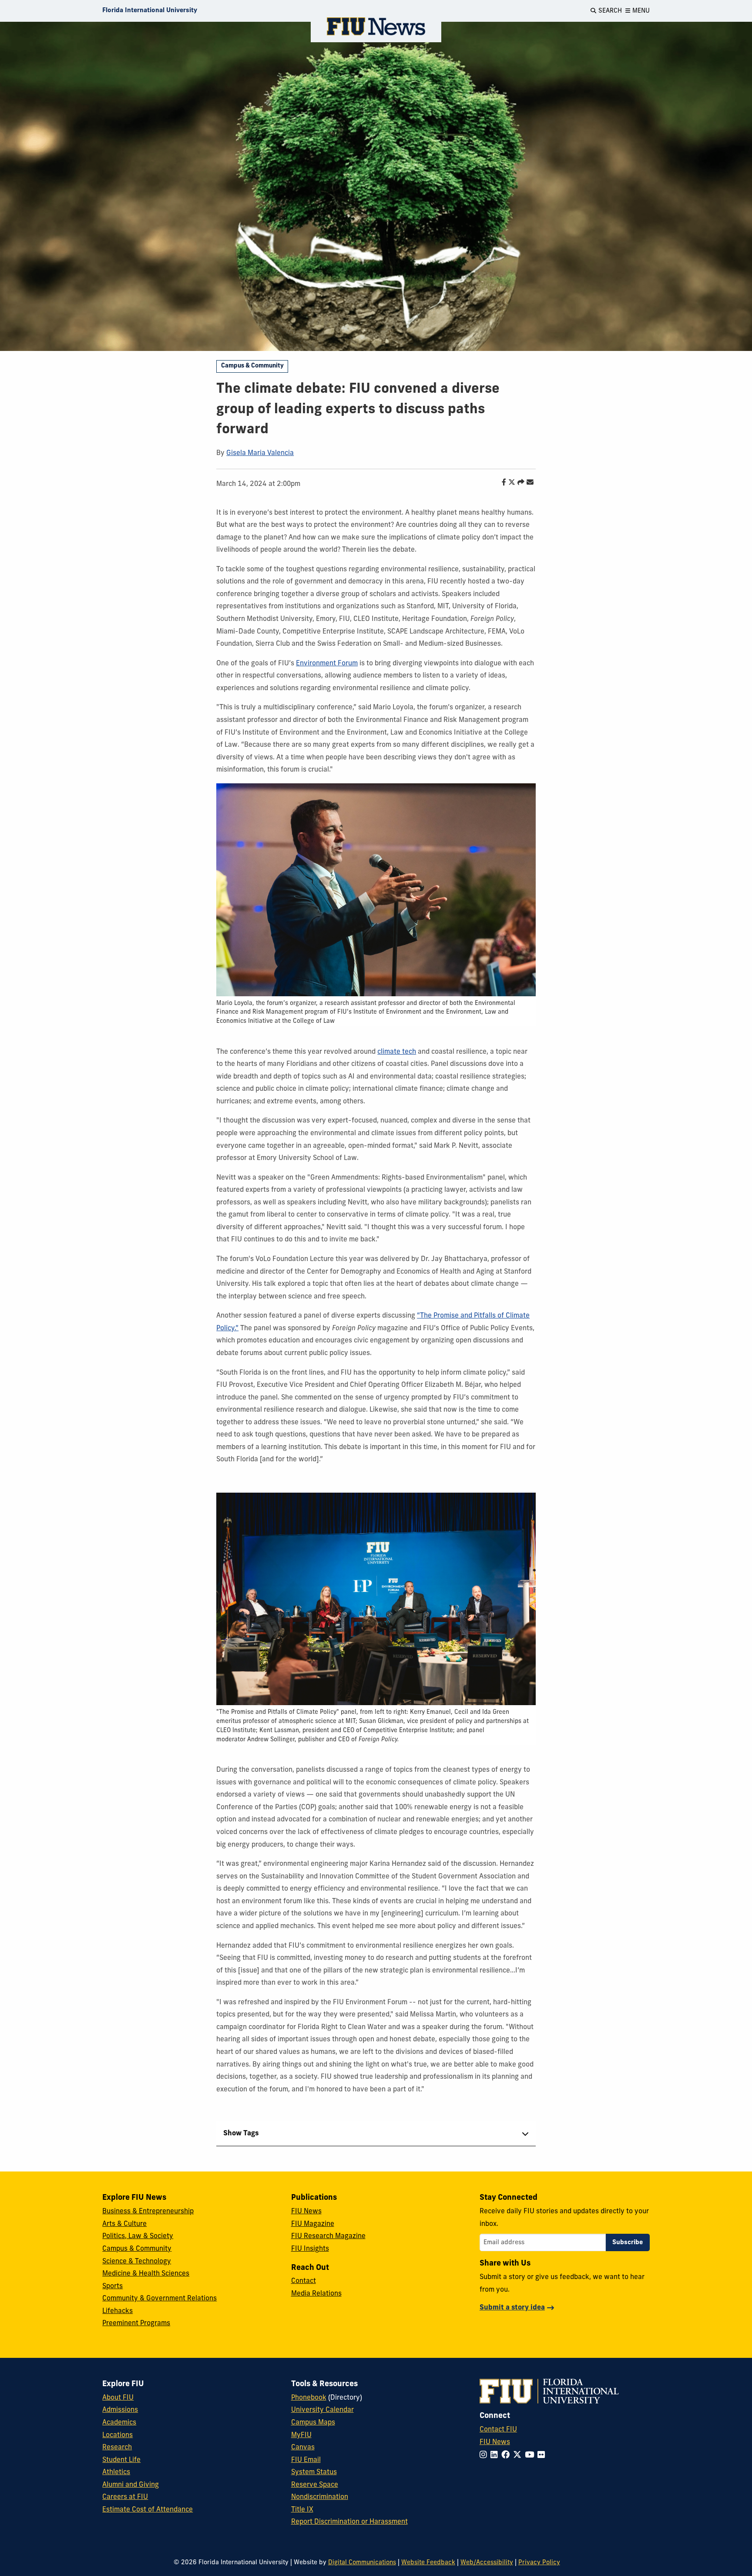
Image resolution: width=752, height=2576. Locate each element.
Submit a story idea (512, 2308)
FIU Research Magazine (328, 2236)
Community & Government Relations (159, 2299)
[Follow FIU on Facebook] (507, 2456)
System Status (314, 2472)
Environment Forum (327, 664)
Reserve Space (315, 2485)
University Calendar (322, 2410)
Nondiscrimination (320, 2497)
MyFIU (301, 2435)
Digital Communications (362, 2563)
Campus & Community (252, 366)
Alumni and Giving (131, 2485)
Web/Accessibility (487, 2563)
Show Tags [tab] (241, 2134)
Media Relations (316, 2294)
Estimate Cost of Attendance (148, 2510)
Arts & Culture (124, 2224)
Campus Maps (313, 2423)
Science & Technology (137, 2262)
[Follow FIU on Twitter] (519, 2456)
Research (117, 2448)
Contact (304, 2281)
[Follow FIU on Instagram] (485, 2456)
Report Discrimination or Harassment (349, 2522)
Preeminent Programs (136, 2323)
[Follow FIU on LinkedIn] (496, 2456)
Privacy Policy (539, 2563)
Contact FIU (498, 2430)
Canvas (303, 2448)
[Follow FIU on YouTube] (531, 2456)
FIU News (306, 2212)
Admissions (120, 2410)
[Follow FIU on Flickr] (543, 2456)
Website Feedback (428, 2563)
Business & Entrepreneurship (148, 2212)
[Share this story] (519, 483)
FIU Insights (310, 2249)
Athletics (116, 2472)
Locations (117, 2435)
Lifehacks (117, 2311)
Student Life (121, 2460)
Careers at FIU (125, 2497)
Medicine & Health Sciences (146, 2274)
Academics (119, 2423)
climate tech (397, 1052)
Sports (112, 2286)
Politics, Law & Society (138, 2236)
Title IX (302, 2510)
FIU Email (306, 2460)
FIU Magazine (313, 2224)
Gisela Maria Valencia (260, 453)
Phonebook (309, 2398)
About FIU (118, 2398)
